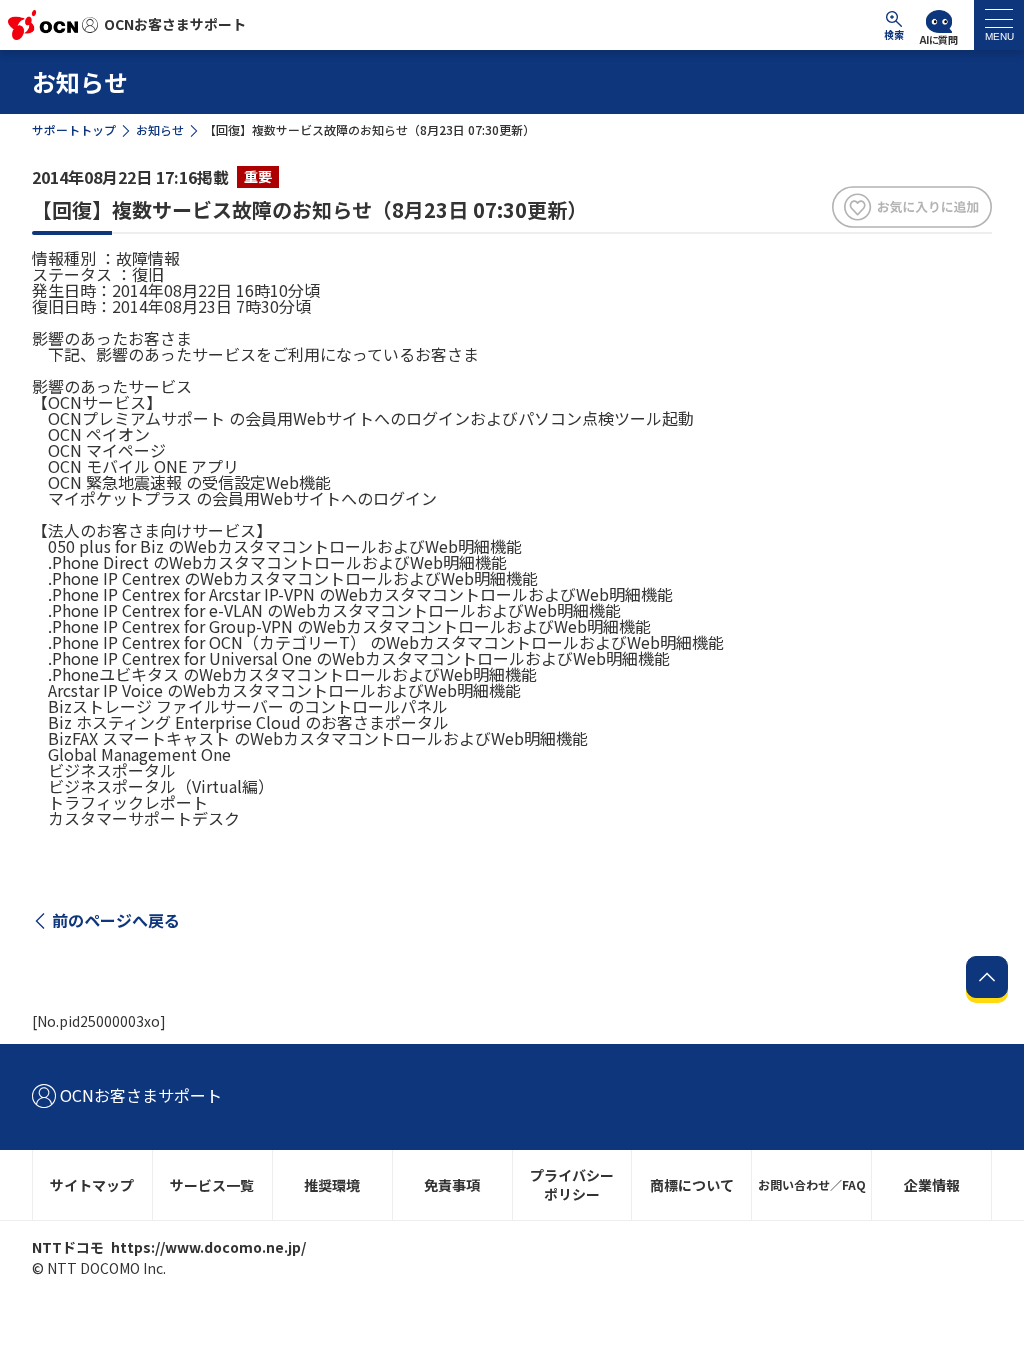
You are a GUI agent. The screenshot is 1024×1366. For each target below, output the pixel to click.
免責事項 (452, 1185)
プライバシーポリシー (572, 1184)
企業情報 (932, 1185)
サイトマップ (92, 1185)
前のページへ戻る (116, 920)
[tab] (999, 25)
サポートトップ (74, 129)
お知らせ (160, 129)
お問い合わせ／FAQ (812, 1184)
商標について (692, 1185)
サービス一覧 (212, 1185)
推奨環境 (332, 1185)
